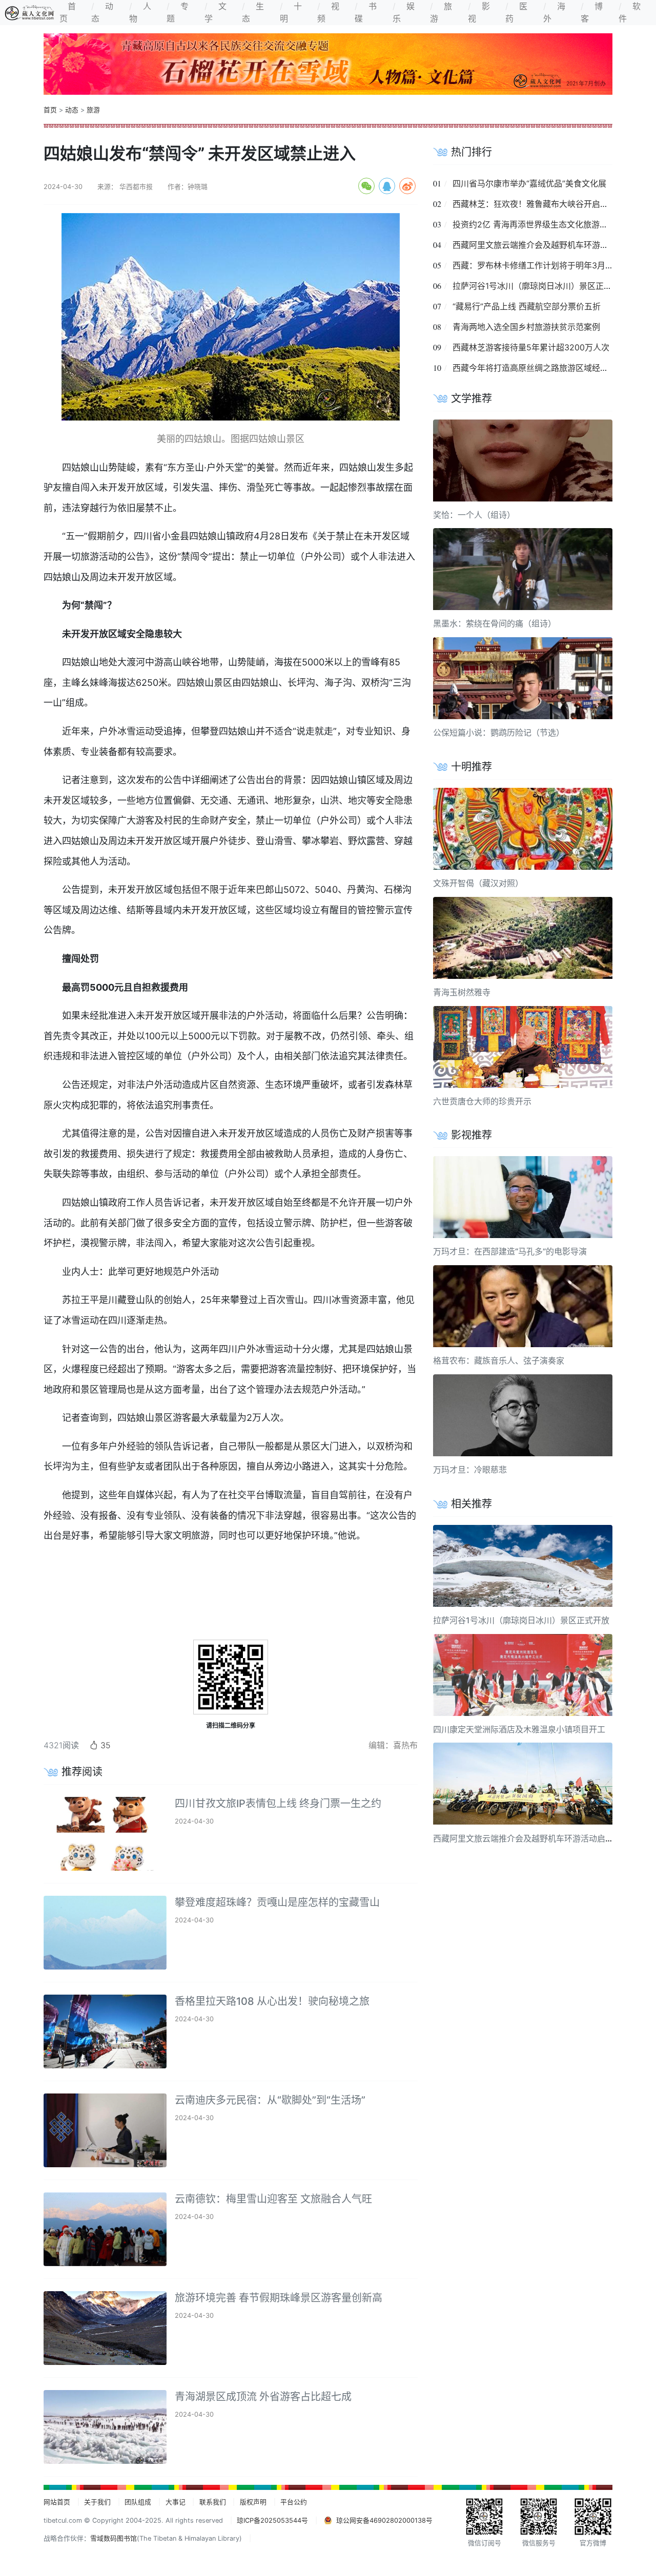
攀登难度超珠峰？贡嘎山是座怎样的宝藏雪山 (277, 1902)
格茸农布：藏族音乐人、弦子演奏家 (499, 1360)
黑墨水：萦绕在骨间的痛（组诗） (495, 623)
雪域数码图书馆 (114, 2538)
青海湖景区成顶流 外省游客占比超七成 (263, 2397)
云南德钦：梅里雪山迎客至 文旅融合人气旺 (273, 2199)
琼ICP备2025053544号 (272, 2520)
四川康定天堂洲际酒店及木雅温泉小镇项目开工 (519, 1729)
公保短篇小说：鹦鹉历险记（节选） (499, 732)
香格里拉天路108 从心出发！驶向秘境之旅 (272, 2001)
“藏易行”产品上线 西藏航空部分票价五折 (527, 306)
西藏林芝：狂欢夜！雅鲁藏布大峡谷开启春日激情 (543, 204)
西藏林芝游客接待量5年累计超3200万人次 (531, 347)
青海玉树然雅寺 (462, 992)
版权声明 (253, 2502)
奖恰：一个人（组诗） (474, 515)
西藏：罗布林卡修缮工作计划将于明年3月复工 (537, 265)
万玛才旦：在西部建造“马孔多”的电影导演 (510, 1251)
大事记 (176, 2502)
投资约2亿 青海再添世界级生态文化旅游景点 (534, 224)
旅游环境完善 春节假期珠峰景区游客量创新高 (279, 2298)
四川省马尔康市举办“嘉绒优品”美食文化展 (529, 183)
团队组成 (138, 2502)
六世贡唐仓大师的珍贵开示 (482, 1101)
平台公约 (294, 2502)
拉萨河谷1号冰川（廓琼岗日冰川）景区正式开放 (540, 286)
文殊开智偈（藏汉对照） (478, 883)
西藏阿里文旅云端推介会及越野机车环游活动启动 (543, 245)
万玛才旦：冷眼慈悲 (470, 1470)
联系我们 (213, 2502)
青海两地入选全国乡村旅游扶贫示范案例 (526, 327)
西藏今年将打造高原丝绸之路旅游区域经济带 (535, 368)
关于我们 (97, 2502)
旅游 (93, 110)
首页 (50, 110)
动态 (72, 110)
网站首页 (57, 2502)
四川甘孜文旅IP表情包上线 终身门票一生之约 (278, 1804)
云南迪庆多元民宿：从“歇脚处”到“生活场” (270, 2100)
